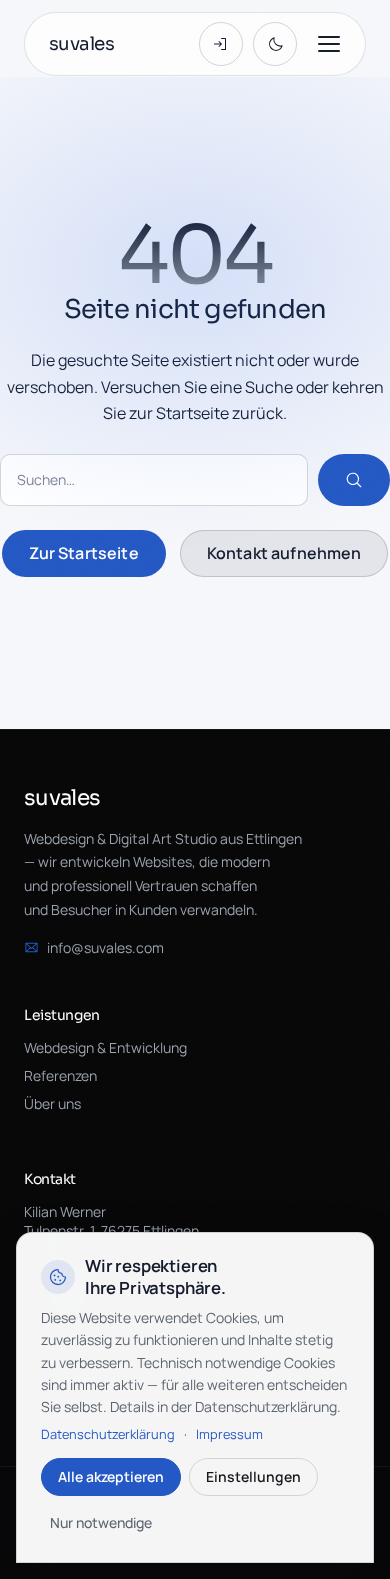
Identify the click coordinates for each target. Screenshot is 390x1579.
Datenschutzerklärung (108, 1434)
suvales (81, 43)
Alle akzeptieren (111, 1476)
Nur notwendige (101, 1522)
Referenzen (60, 1075)
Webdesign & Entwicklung (105, 1047)
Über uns (52, 1103)
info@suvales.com (105, 947)
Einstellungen (253, 1476)
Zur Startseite (84, 553)
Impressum (229, 1434)
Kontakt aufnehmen (284, 553)
